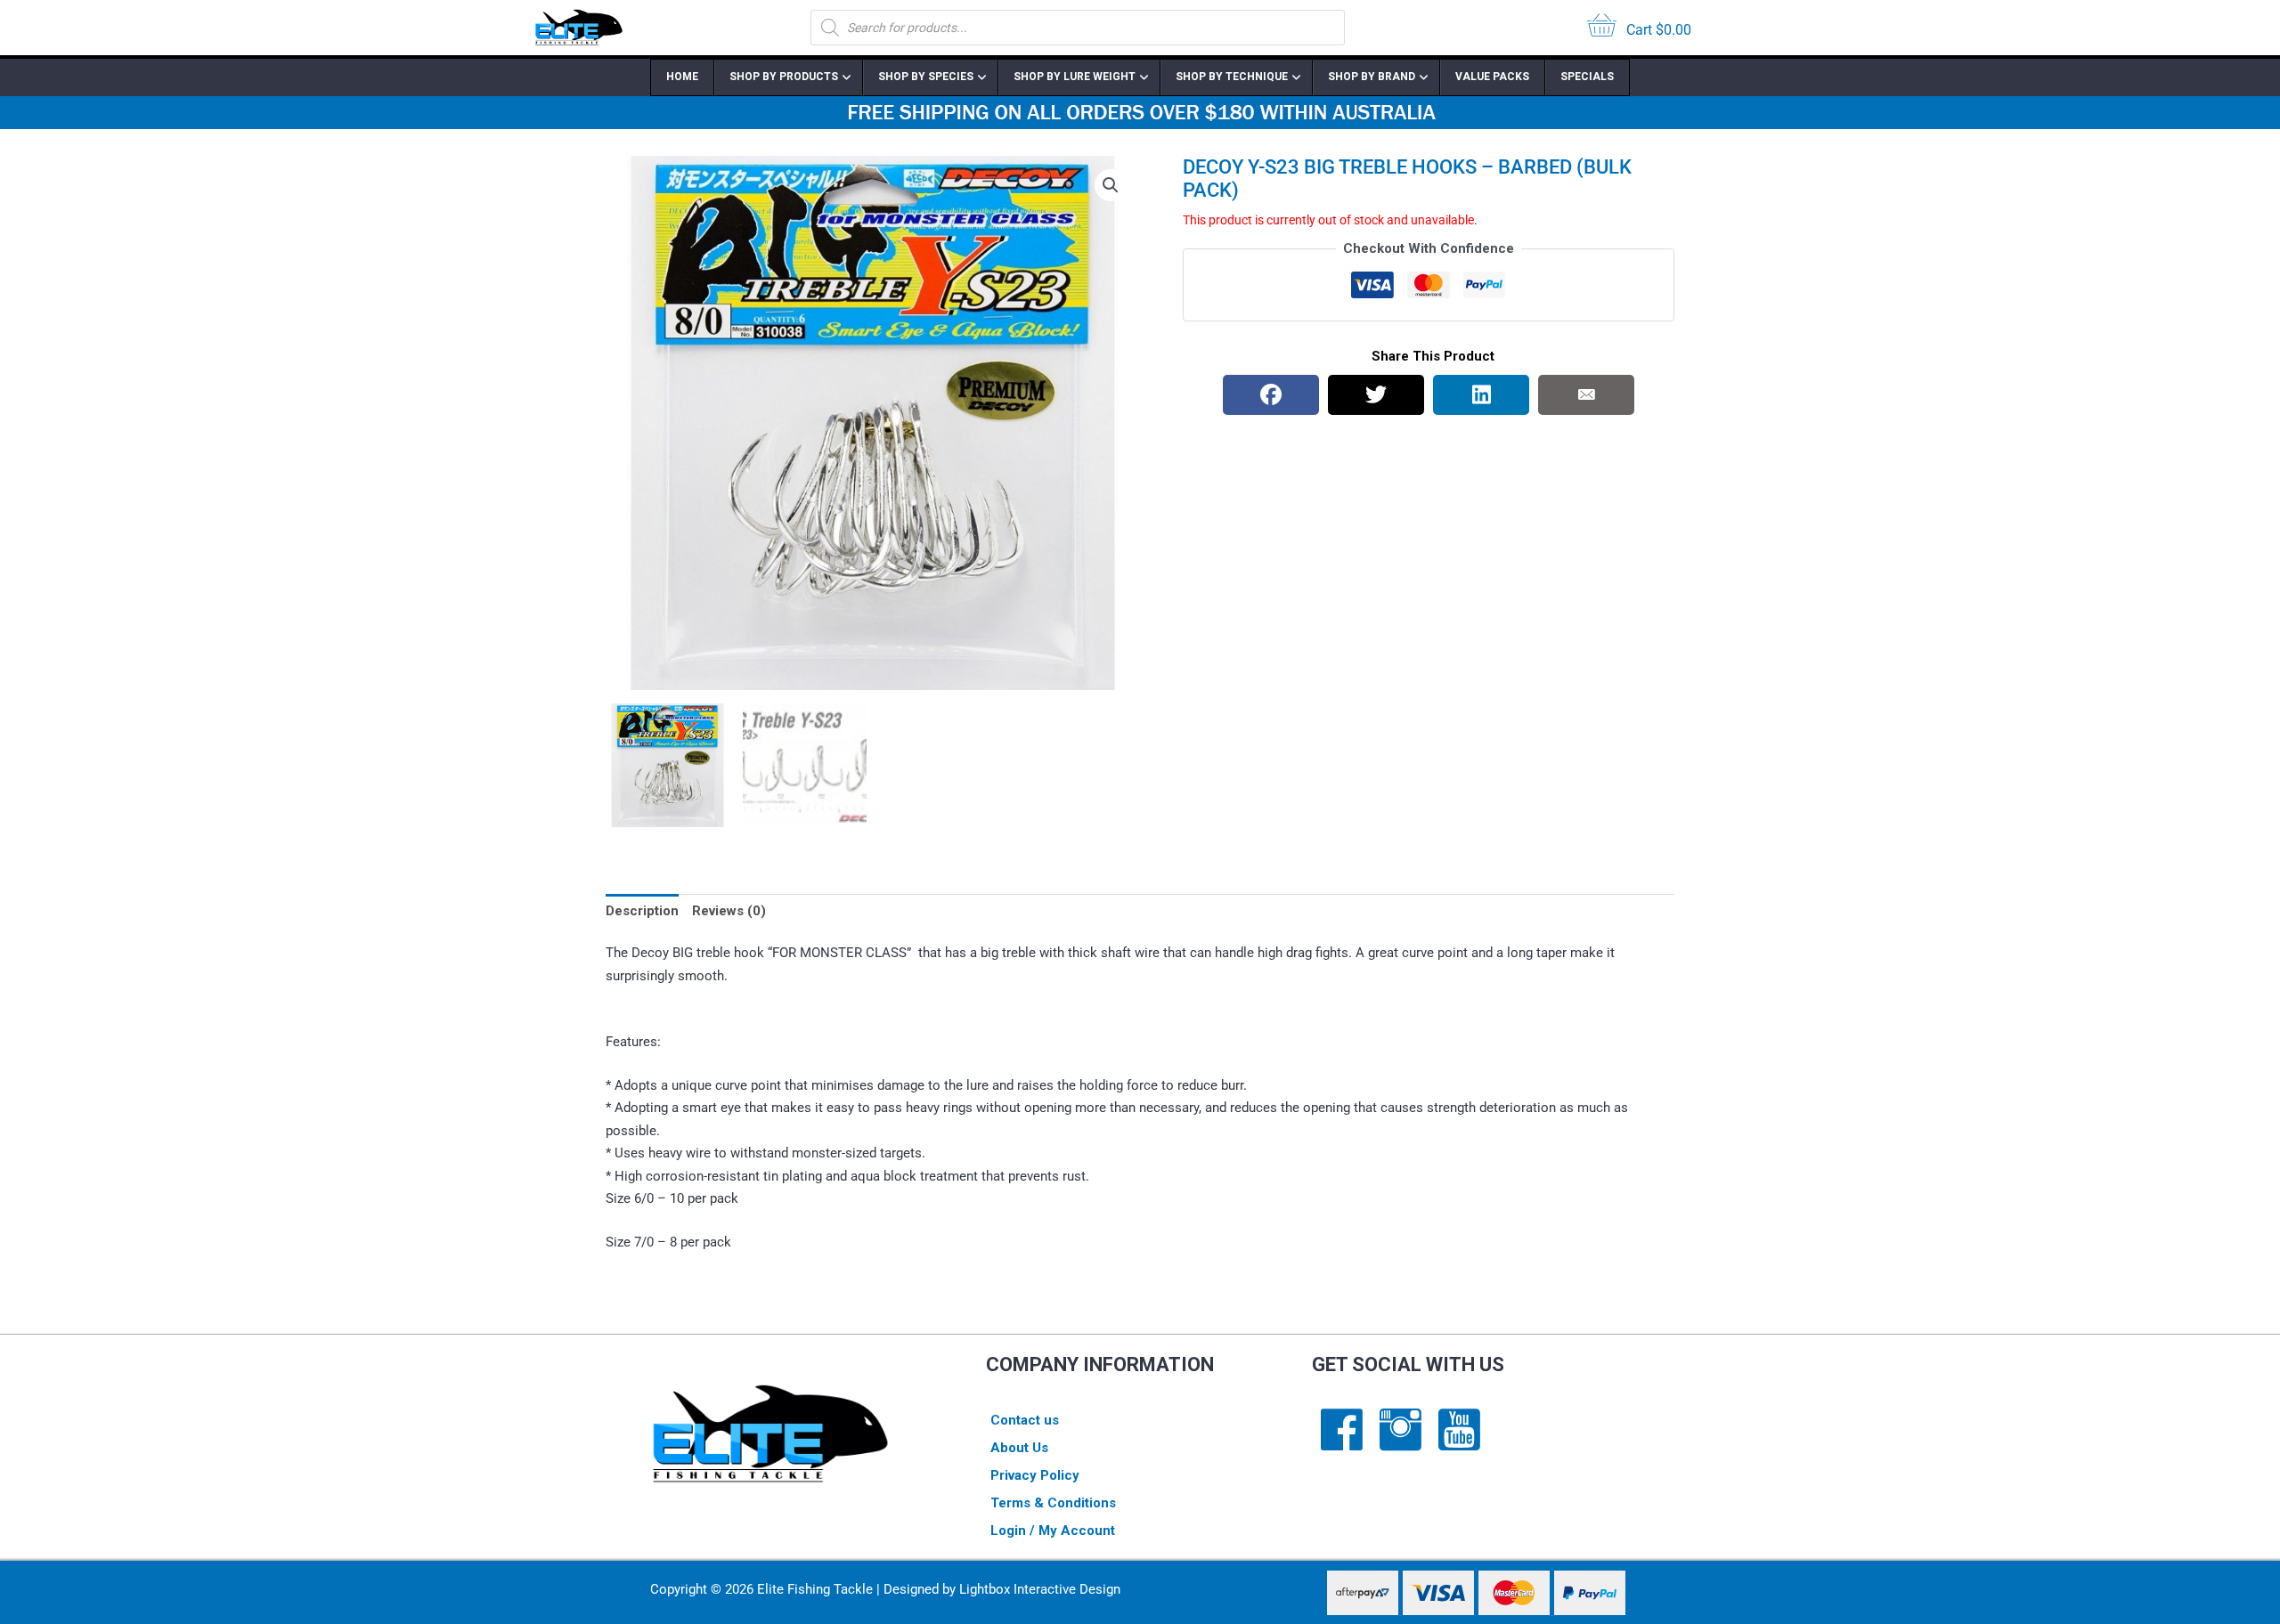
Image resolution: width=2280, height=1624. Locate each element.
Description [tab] (642, 911)
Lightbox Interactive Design (1040, 1589)
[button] (1111, 185)
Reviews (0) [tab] (729, 911)
